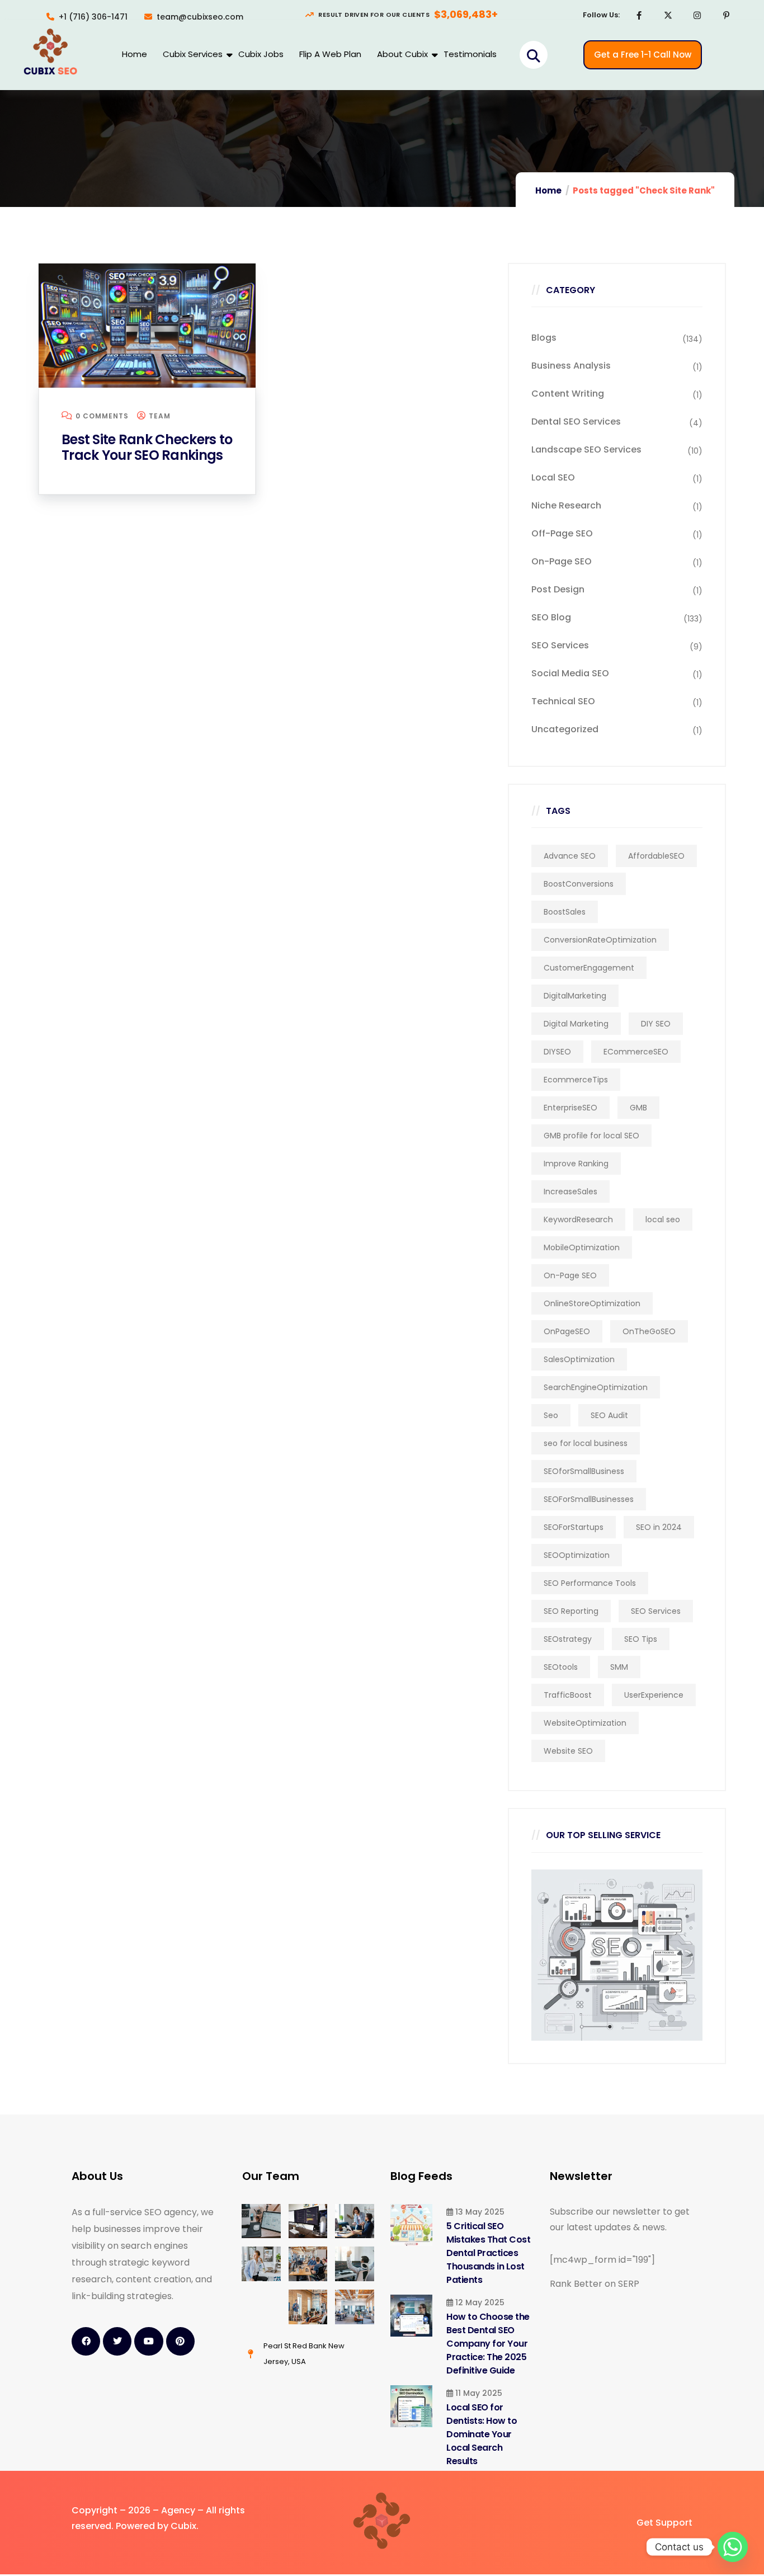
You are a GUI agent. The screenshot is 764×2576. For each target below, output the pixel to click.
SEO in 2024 (659, 1527)
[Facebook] (639, 15)
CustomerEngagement (589, 968)
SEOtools (561, 1667)
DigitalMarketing (575, 996)
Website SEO (568, 1751)
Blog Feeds (421, 2176)
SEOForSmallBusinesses (589, 1499)
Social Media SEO (570, 673)
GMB (638, 1108)
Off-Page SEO (562, 533)
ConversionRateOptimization (600, 940)
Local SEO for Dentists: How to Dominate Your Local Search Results (482, 2434)
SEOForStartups (574, 1527)
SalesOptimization (579, 1359)
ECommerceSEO (636, 1052)
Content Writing (568, 394)
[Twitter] (117, 2341)
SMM (619, 1667)
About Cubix (402, 54)
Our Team (271, 2176)
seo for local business (586, 1443)
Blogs (544, 338)
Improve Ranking (576, 1164)
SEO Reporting (571, 1611)
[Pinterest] (727, 15)
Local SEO (553, 477)
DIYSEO (557, 1052)
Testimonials (470, 54)
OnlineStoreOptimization (592, 1303)
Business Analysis (571, 366)
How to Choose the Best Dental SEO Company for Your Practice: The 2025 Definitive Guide (488, 2344)
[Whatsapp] (733, 2547)
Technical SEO (563, 701)
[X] (668, 15)
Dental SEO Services (576, 422)
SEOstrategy (568, 1639)
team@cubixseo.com (200, 17)
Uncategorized (565, 729)
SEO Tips (641, 1639)
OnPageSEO (567, 1331)
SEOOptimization (577, 1555)
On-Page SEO (562, 561)
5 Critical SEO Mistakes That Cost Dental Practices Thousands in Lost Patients (488, 2253)
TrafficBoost (568, 1695)
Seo (551, 1415)
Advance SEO (570, 856)
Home (135, 54)
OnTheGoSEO (649, 1331)
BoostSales (565, 912)
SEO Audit (609, 1415)
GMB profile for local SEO (591, 1136)
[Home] (50, 53)
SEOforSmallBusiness (584, 1471)
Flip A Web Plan (330, 54)
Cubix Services (193, 54)
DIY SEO (656, 1024)
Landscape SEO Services (586, 449)
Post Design (558, 589)
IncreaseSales (570, 1192)
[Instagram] (697, 15)
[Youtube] (148, 2341)
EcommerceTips (576, 1080)
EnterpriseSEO (570, 1108)
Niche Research (566, 505)
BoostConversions (579, 884)
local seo (663, 1219)
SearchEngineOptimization (596, 1387)
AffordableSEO (656, 856)
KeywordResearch (578, 1219)
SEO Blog (551, 617)
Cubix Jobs (261, 54)
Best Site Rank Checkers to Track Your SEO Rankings (147, 447)
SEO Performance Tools (590, 1583)
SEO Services (560, 645)
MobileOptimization (582, 1247)
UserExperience (654, 1695)
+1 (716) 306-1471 (93, 17)
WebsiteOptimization (585, 1723)
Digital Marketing (576, 1024)
